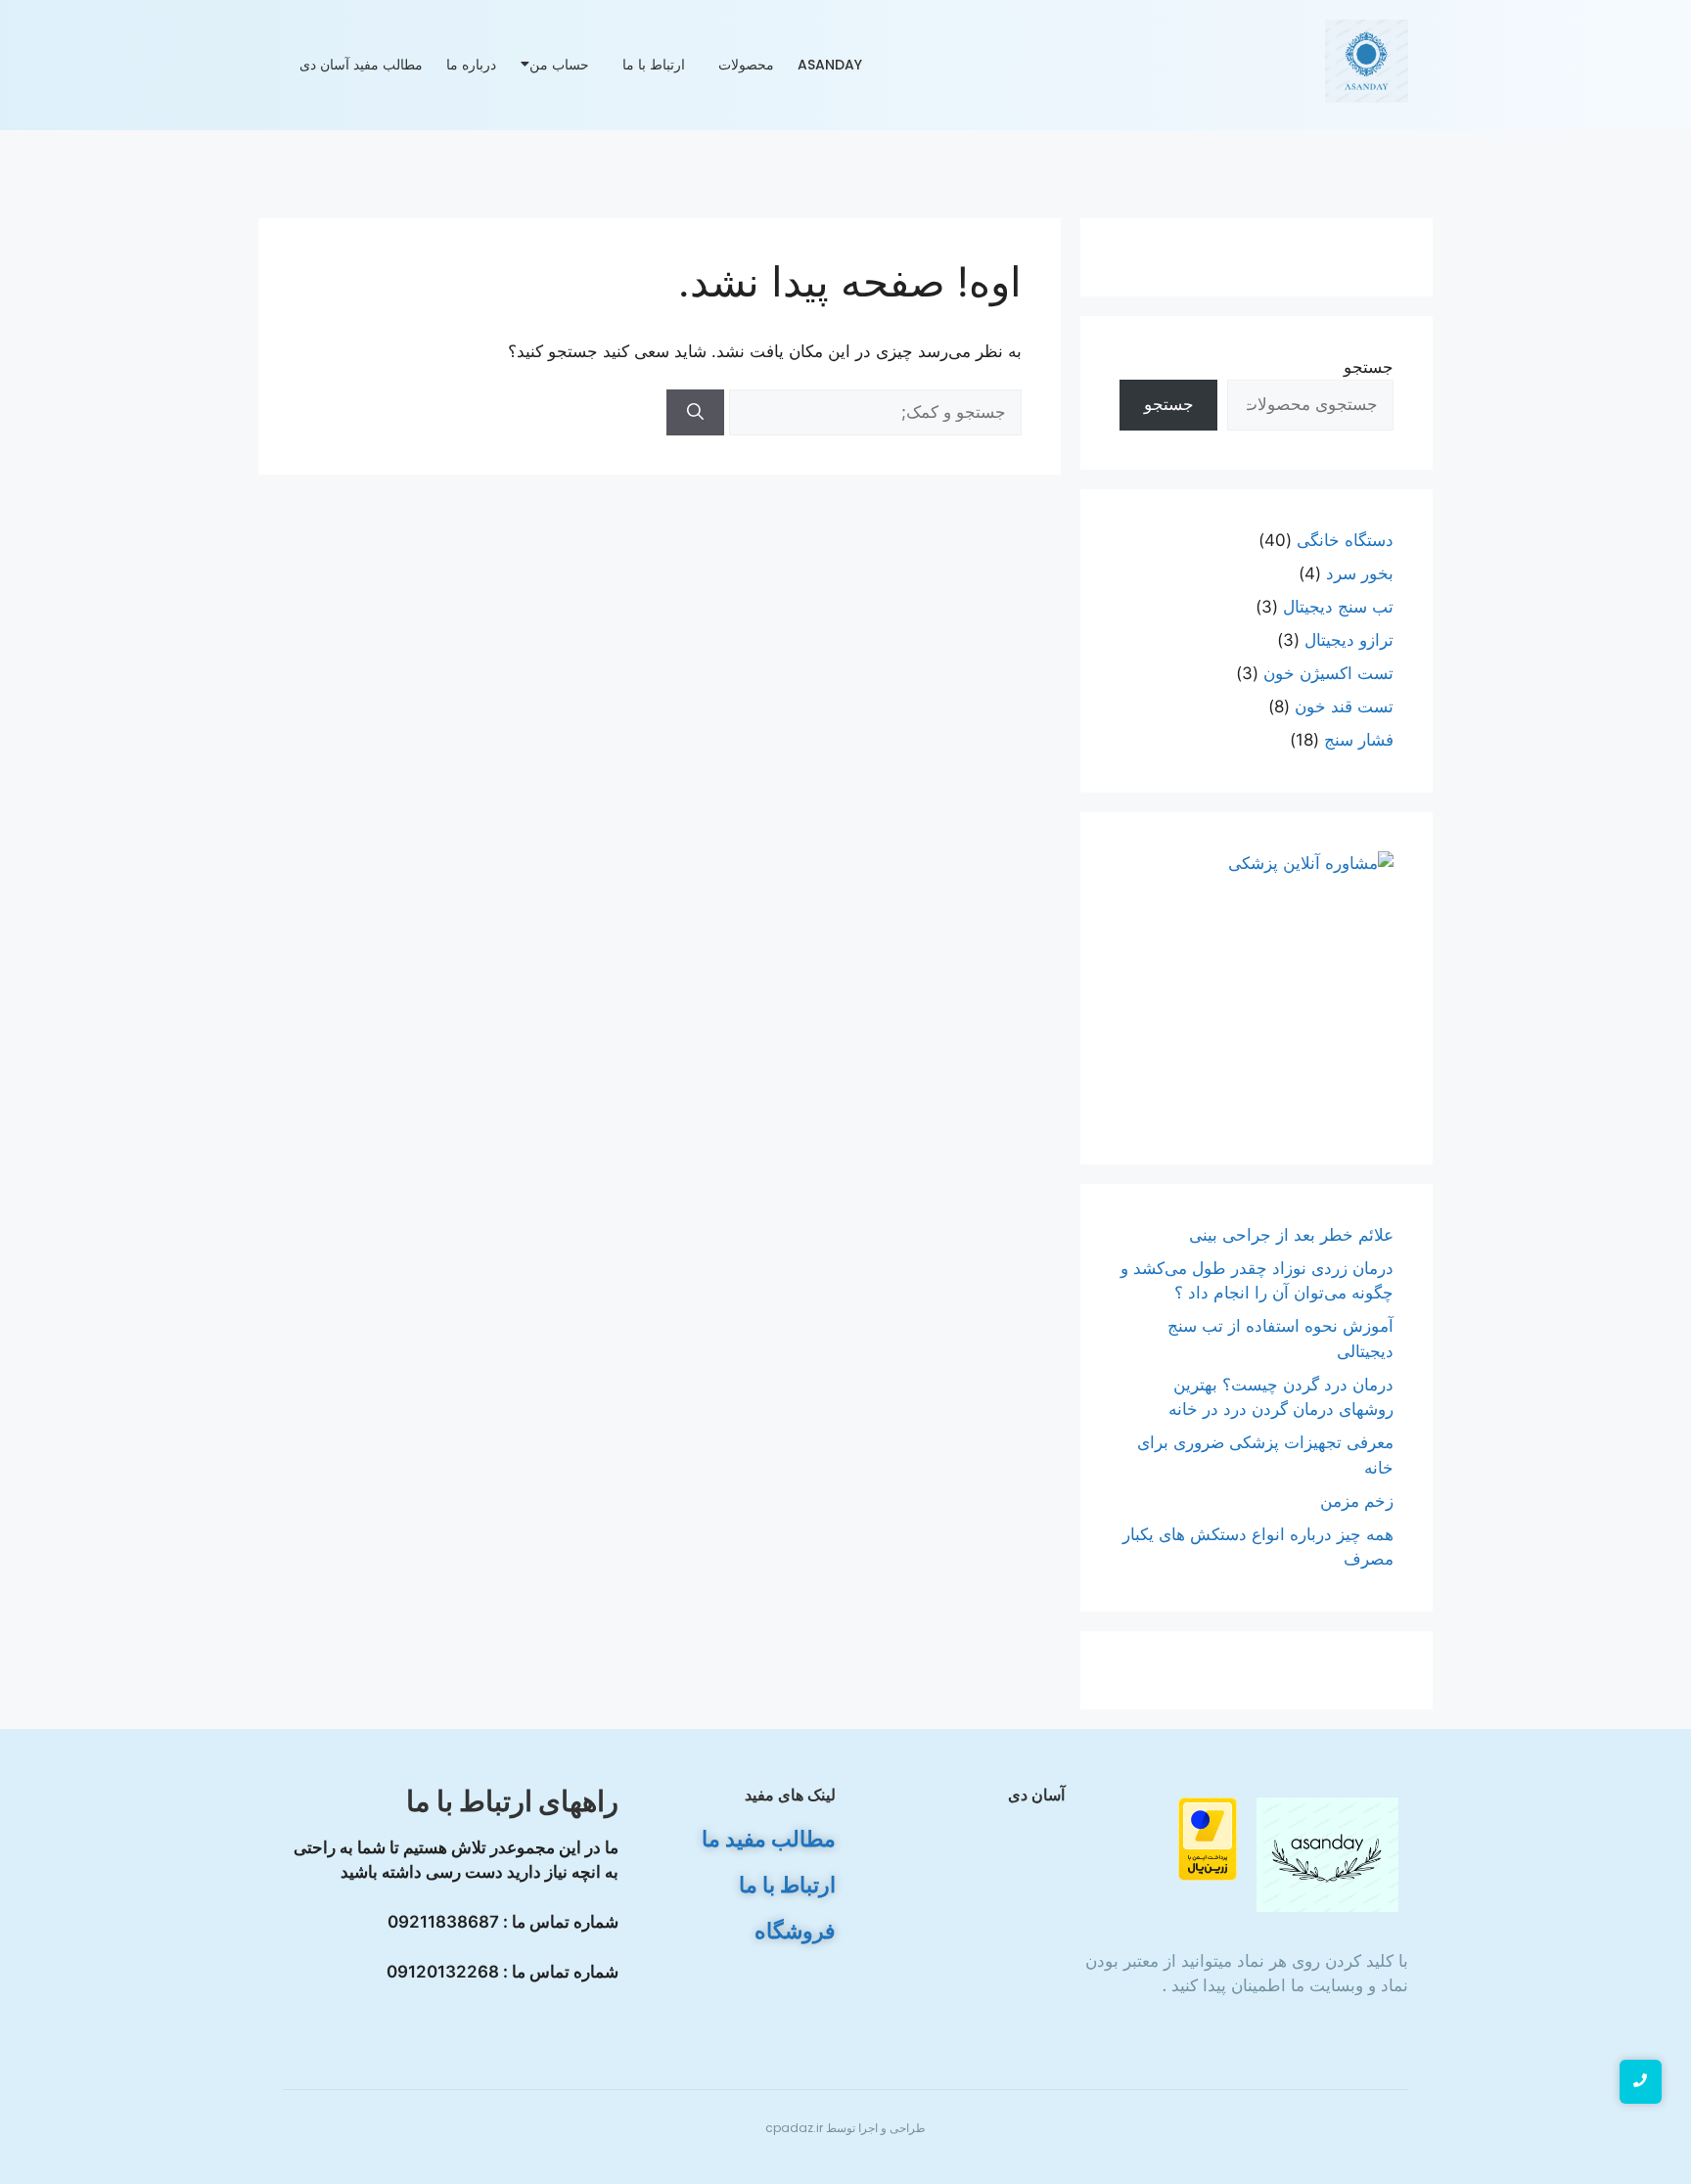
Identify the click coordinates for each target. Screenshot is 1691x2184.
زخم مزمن (1357, 1501)
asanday (830, 65)
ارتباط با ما (654, 65)
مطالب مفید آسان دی (361, 65)
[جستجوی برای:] (873, 412)
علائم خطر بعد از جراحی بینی (1291, 1235)
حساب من (559, 65)
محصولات (746, 65)
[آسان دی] (1328, 1855)
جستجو (1369, 367)
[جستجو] (695, 413)
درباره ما (471, 65)
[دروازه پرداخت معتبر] (1165, 1839)
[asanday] (1367, 61)
